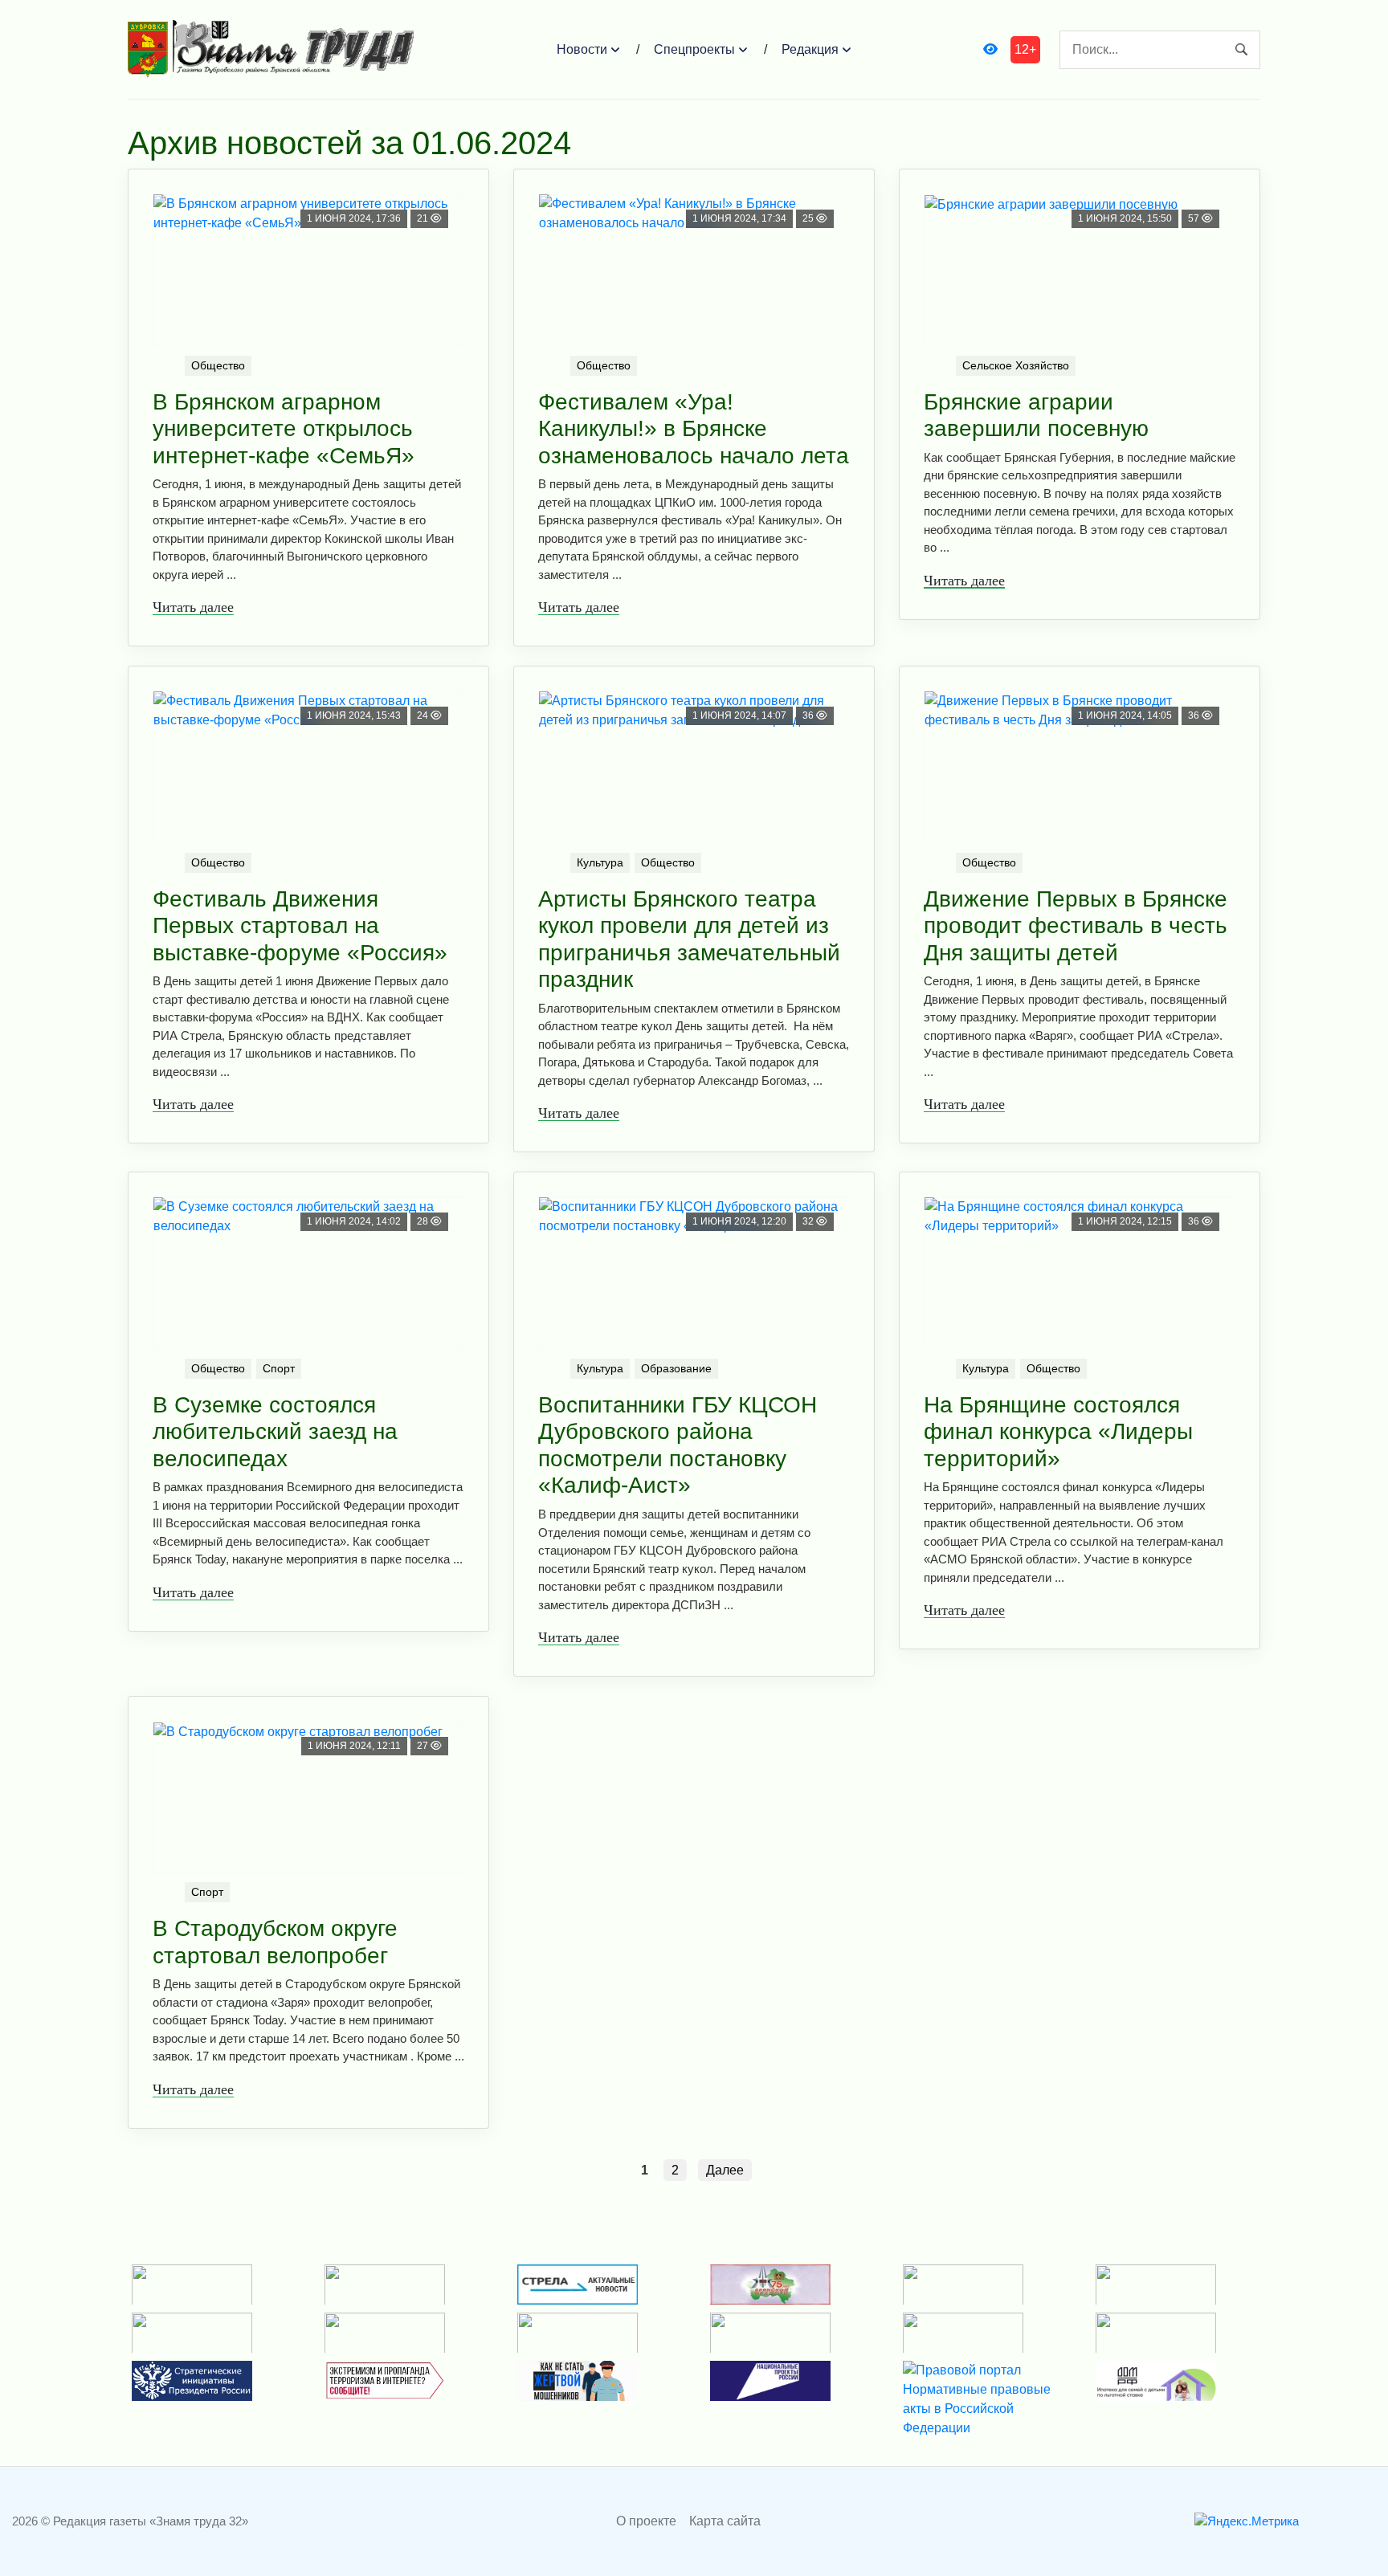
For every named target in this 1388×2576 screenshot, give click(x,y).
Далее (725, 2170)
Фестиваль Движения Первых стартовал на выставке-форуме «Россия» (300, 926)
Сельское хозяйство (1016, 365)
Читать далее (193, 607)
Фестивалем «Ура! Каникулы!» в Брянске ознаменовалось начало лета (694, 429)
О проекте (646, 2521)
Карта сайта (725, 2521)
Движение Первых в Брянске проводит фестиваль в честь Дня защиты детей (1076, 926)
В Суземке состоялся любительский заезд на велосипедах (275, 1432)
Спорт (279, 1368)
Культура (600, 862)
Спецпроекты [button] (694, 49)
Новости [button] (582, 49)
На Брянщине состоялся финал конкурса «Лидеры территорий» (1058, 1432)
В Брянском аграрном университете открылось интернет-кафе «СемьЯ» (284, 429)
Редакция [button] (810, 49)
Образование (676, 1368)
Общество (218, 365)
